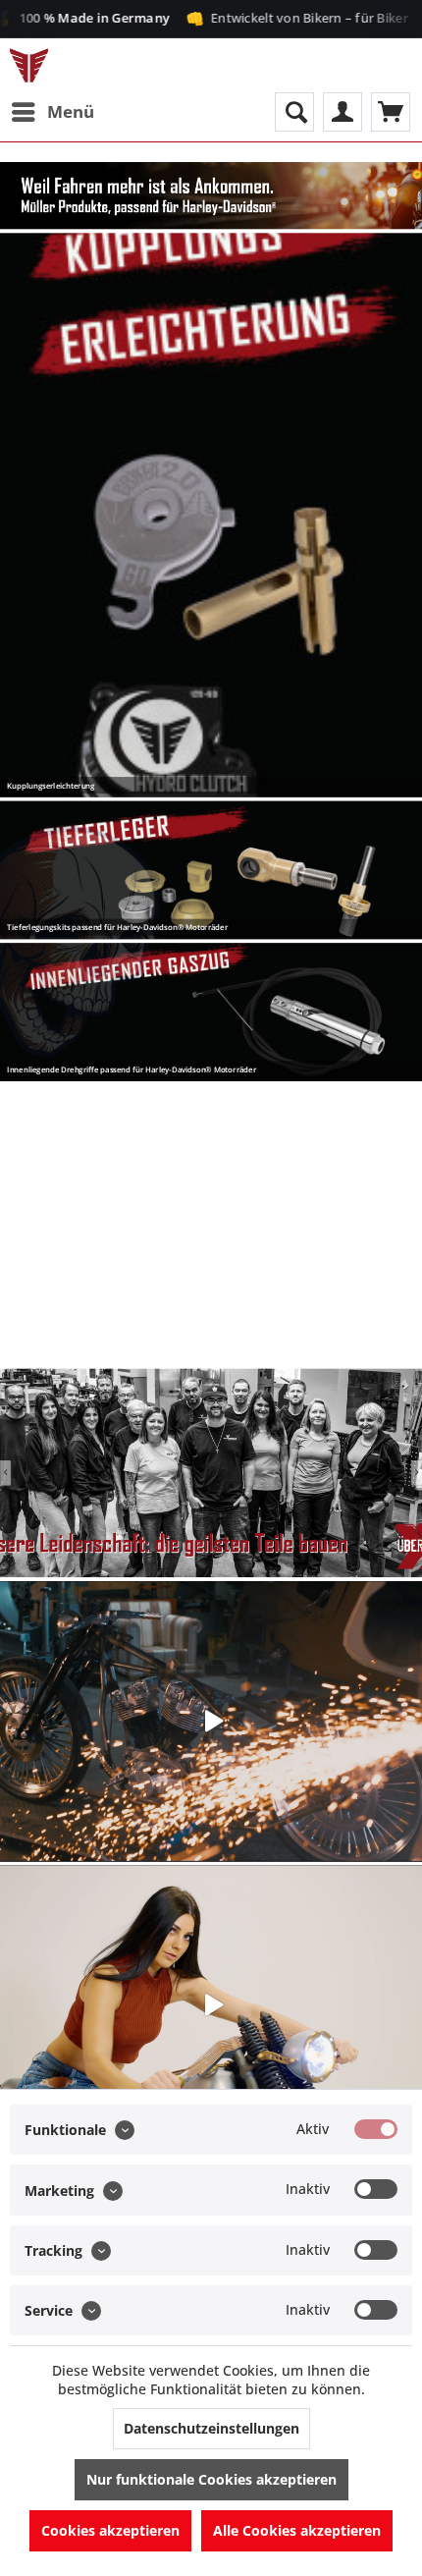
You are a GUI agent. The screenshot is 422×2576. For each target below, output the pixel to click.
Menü (71, 111)
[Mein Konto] (343, 112)
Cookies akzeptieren (110, 2530)
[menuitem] (52, 112)
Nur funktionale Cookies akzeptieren (211, 2479)
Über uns (211, 1473)
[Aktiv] (376, 2129)
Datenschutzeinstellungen (211, 2428)
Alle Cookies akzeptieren (297, 2530)
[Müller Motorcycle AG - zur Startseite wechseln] (29, 65)
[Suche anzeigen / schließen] (294, 112)
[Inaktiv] (376, 2189)
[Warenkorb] (391, 112)
